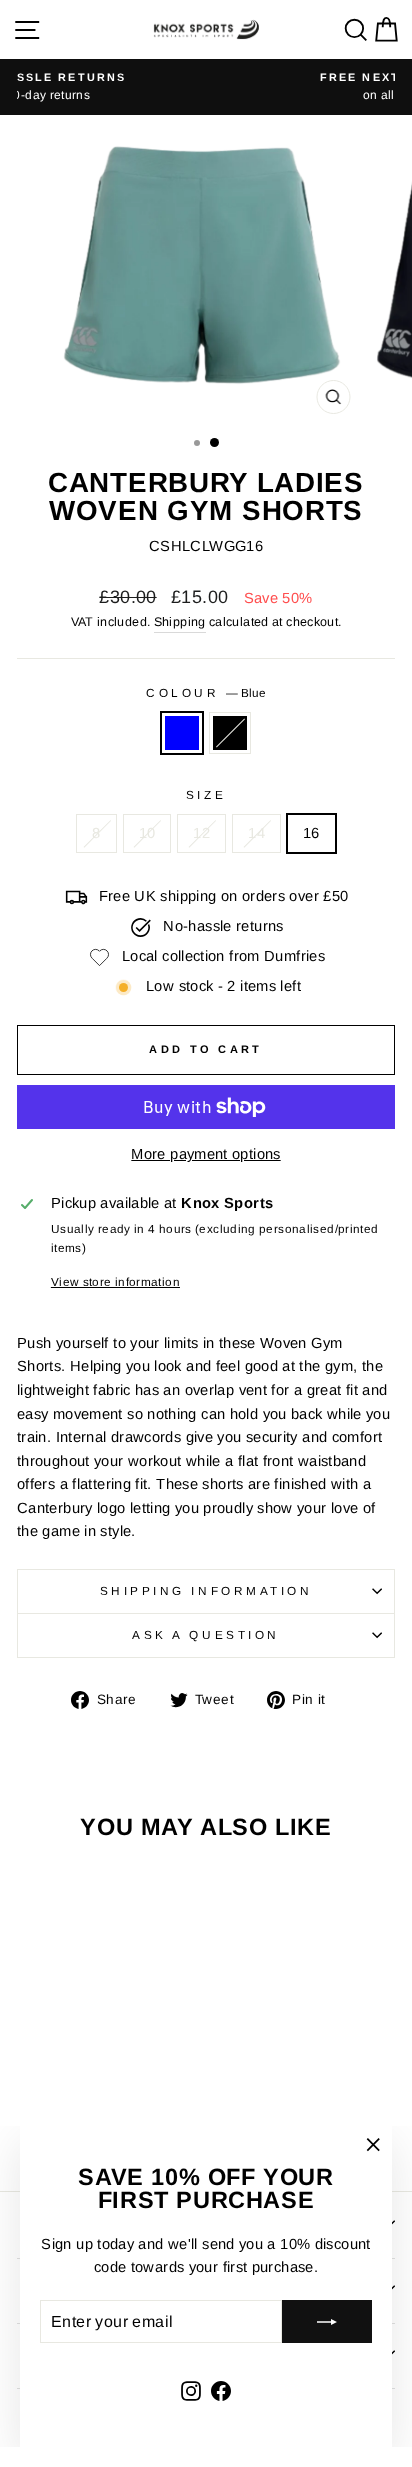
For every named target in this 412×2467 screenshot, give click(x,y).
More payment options (205, 1154)
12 (201, 833)
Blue (182, 733)
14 (256, 833)
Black (230, 733)
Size (206, 794)
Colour (206, 692)
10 (147, 833)
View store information (115, 1281)
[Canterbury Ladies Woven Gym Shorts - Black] (100, 2119)
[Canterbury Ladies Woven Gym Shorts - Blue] (77, 2119)
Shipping (180, 622)
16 (311, 833)
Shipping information (206, 1590)
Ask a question (205, 1634)
